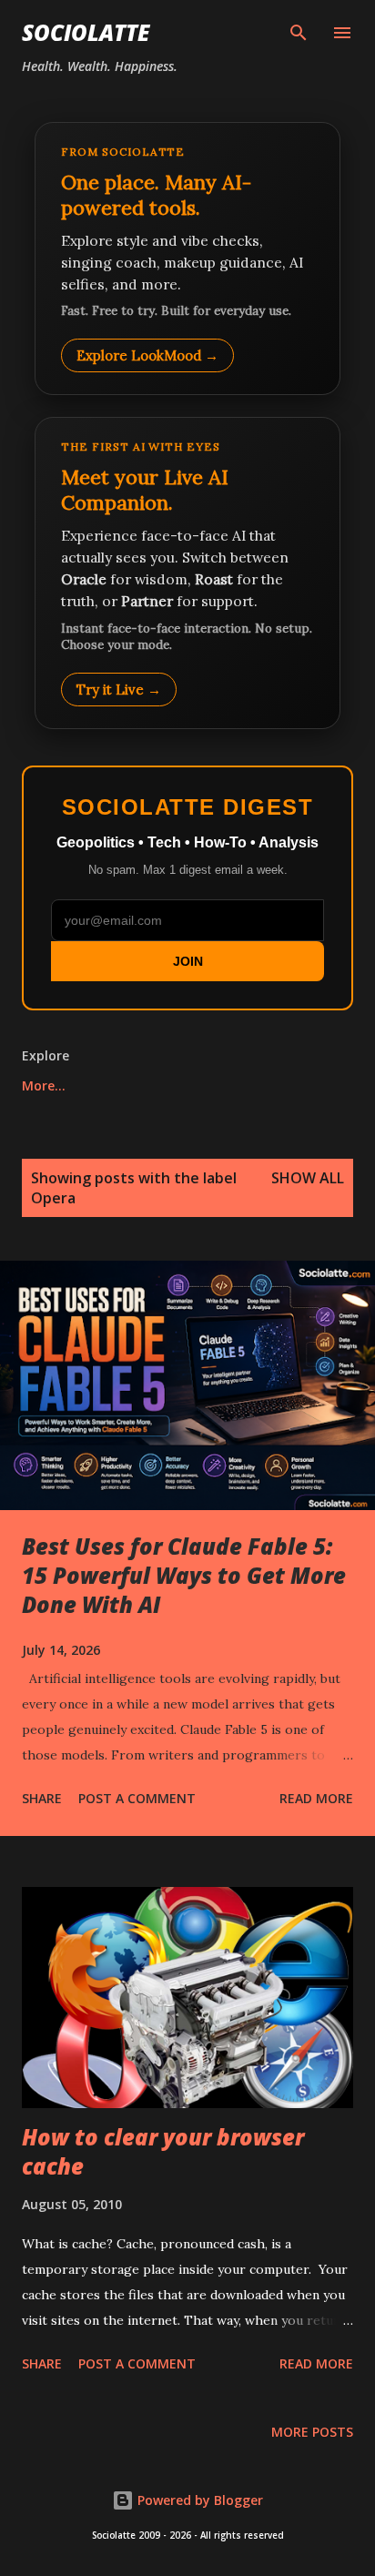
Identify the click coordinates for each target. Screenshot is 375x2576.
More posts (312, 2432)
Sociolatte (86, 32)
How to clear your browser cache (163, 2151)
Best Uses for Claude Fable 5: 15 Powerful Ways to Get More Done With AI (184, 1575)
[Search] (299, 33)
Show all (308, 1178)
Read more (316, 1798)
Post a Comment (137, 1798)
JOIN (188, 961)
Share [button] (42, 1798)
